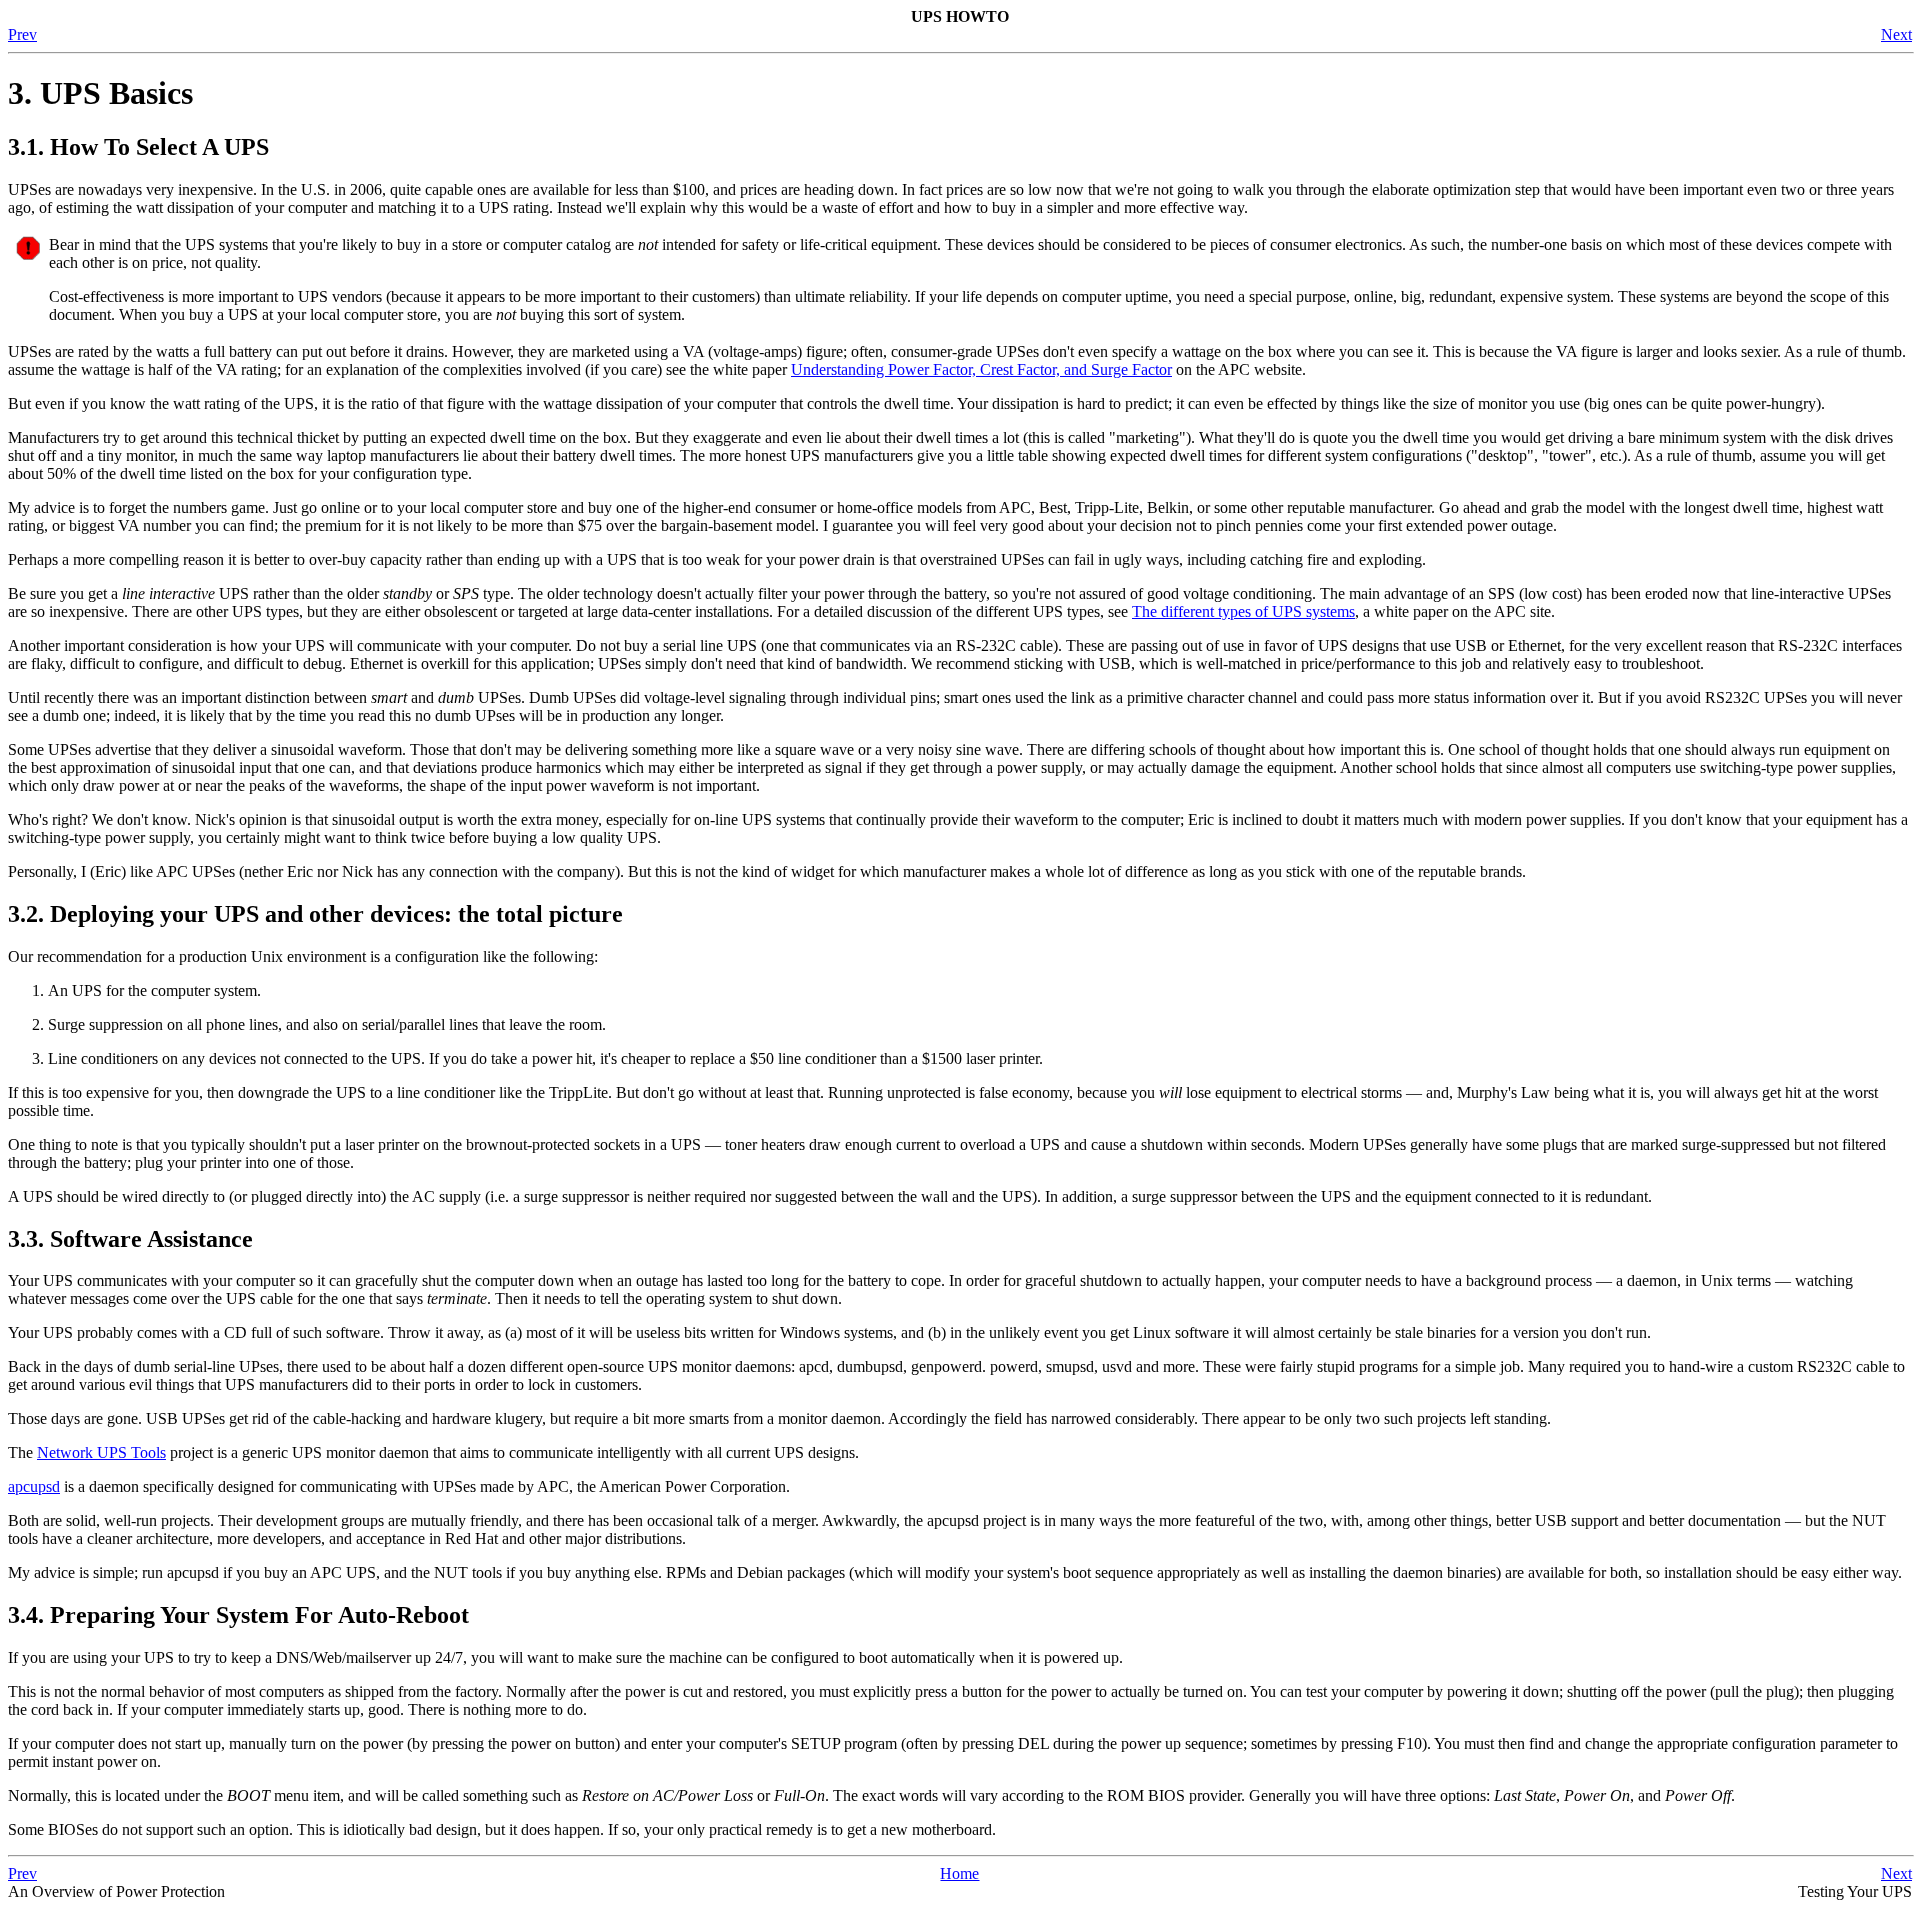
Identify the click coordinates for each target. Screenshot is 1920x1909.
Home (959, 1873)
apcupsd (34, 1486)
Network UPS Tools (101, 1452)
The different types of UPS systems (1243, 611)
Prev (22, 34)
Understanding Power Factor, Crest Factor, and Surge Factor (981, 369)
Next (1896, 34)
